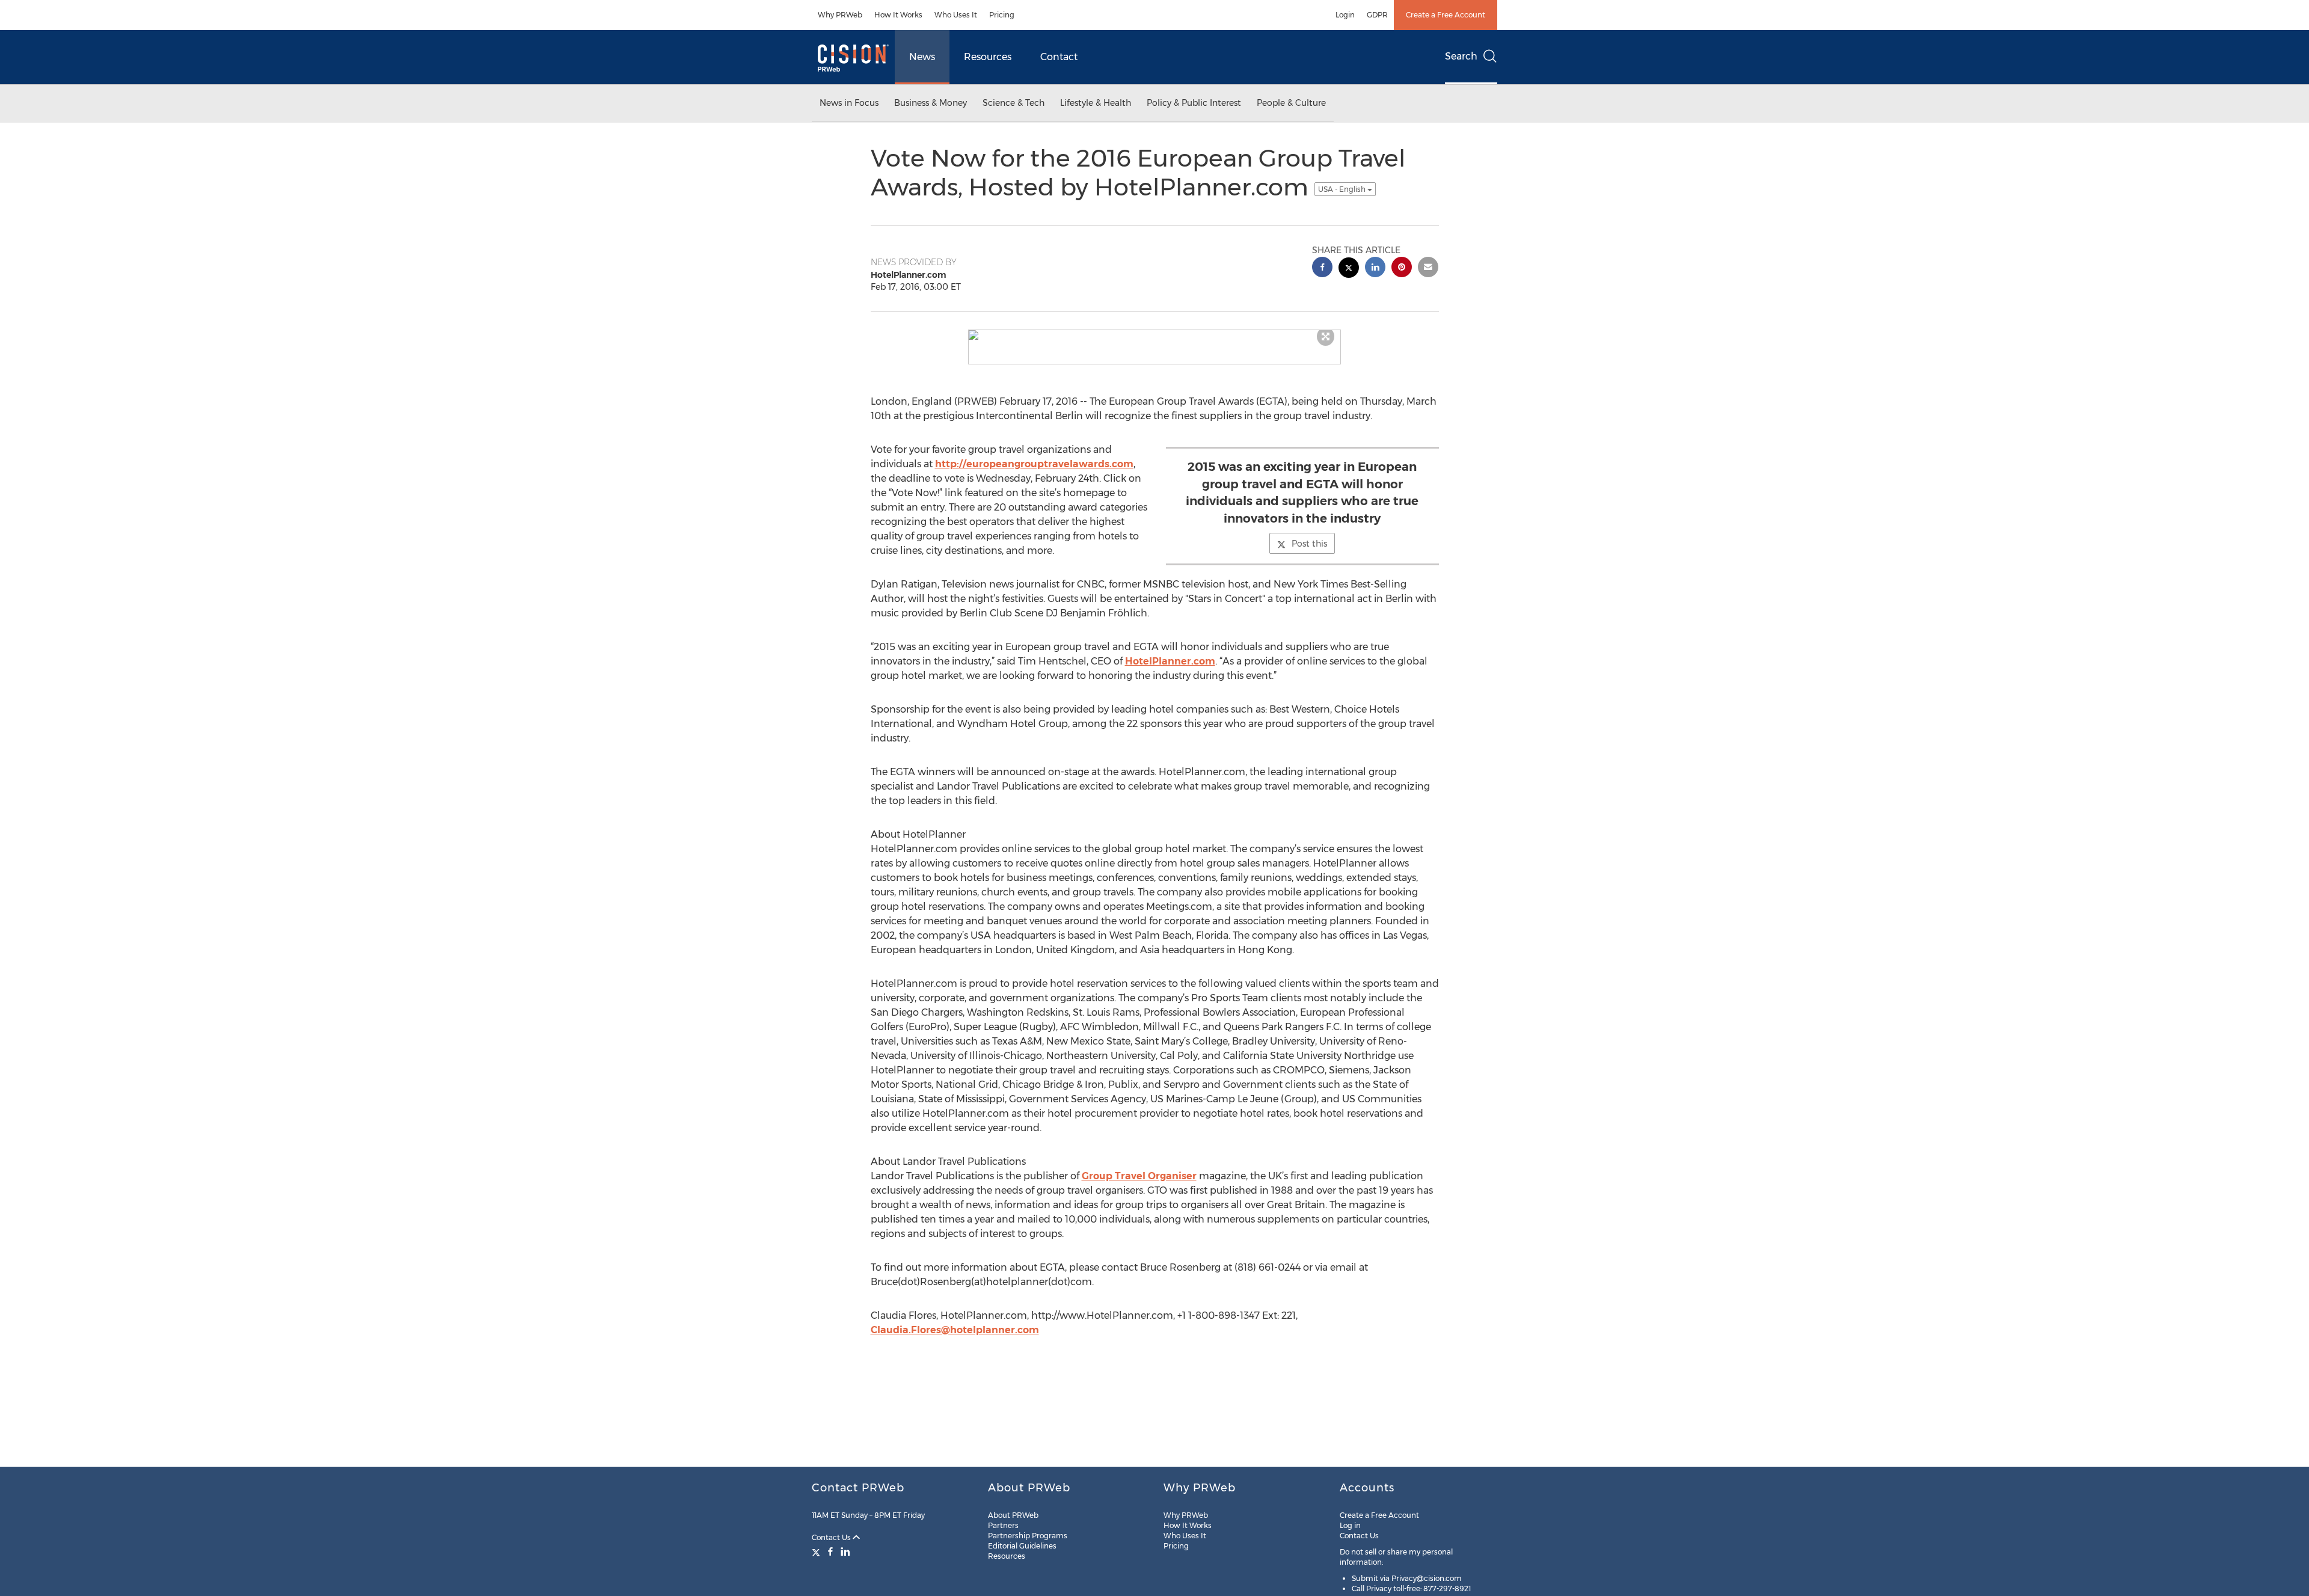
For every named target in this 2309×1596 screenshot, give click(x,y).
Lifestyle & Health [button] (1096, 103)
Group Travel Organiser (1139, 1176)
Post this (1309, 544)
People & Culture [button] (1291, 103)
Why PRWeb (840, 15)
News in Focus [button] (849, 103)
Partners (1003, 1525)
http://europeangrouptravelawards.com (1034, 464)
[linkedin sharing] (1375, 269)
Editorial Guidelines (1022, 1546)
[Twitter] (817, 1551)
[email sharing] (1428, 269)
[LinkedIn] (845, 1551)
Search (1461, 56)
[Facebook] (830, 1551)
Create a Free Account (1446, 15)
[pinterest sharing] (1402, 269)
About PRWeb (1013, 1515)
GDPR (1377, 15)
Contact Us (832, 1537)
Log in (1350, 1525)
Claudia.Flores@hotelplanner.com (955, 1330)
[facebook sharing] (1322, 269)
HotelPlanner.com (1170, 661)
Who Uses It (956, 15)
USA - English (1343, 189)
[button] (1154, 335)
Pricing (1002, 15)
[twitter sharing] (1349, 269)
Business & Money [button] (931, 103)
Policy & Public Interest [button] (1194, 103)
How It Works (898, 15)
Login (1345, 15)
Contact (1059, 57)
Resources (988, 57)
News (922, 57)
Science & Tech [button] (1013, 103)
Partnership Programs (1028, 1536)
